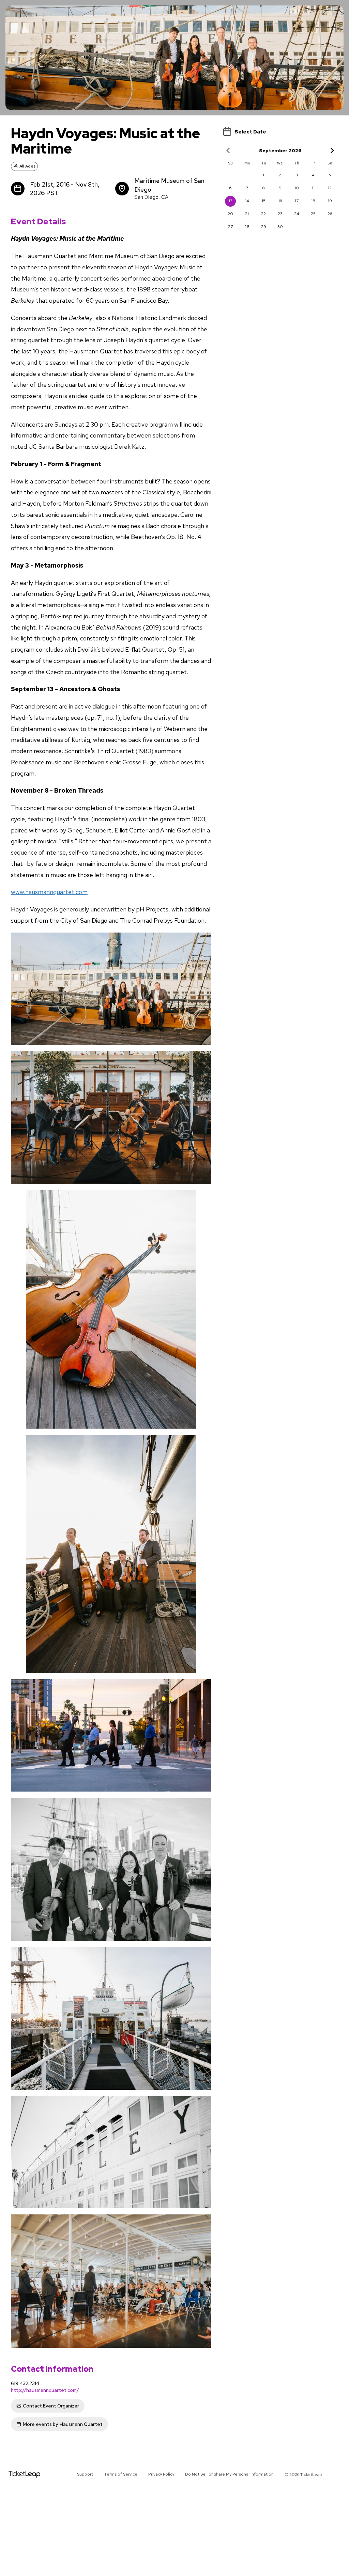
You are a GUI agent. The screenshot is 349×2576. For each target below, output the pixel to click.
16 (280, 201)
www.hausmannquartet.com (49, 892)
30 (280, 227)
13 (231, 201)
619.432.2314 (25, 2383)
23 (280, 214)
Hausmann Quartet (63, 2424)
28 (247, 227)
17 (297, 201)
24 (297, 214)
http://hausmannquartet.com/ (45, 2390)
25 (313, 214)
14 (247, 201)
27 (230, 227)
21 (247, 214)
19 (330, 201)
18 (313, 201)
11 (313, 188)
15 (264, 201)
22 (263, 214)
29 (264, 227)
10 (297, 188)
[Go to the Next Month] (332, 150)
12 (330, 188)
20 (230, 214)
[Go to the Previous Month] (228, 150)
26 (330, 214)
